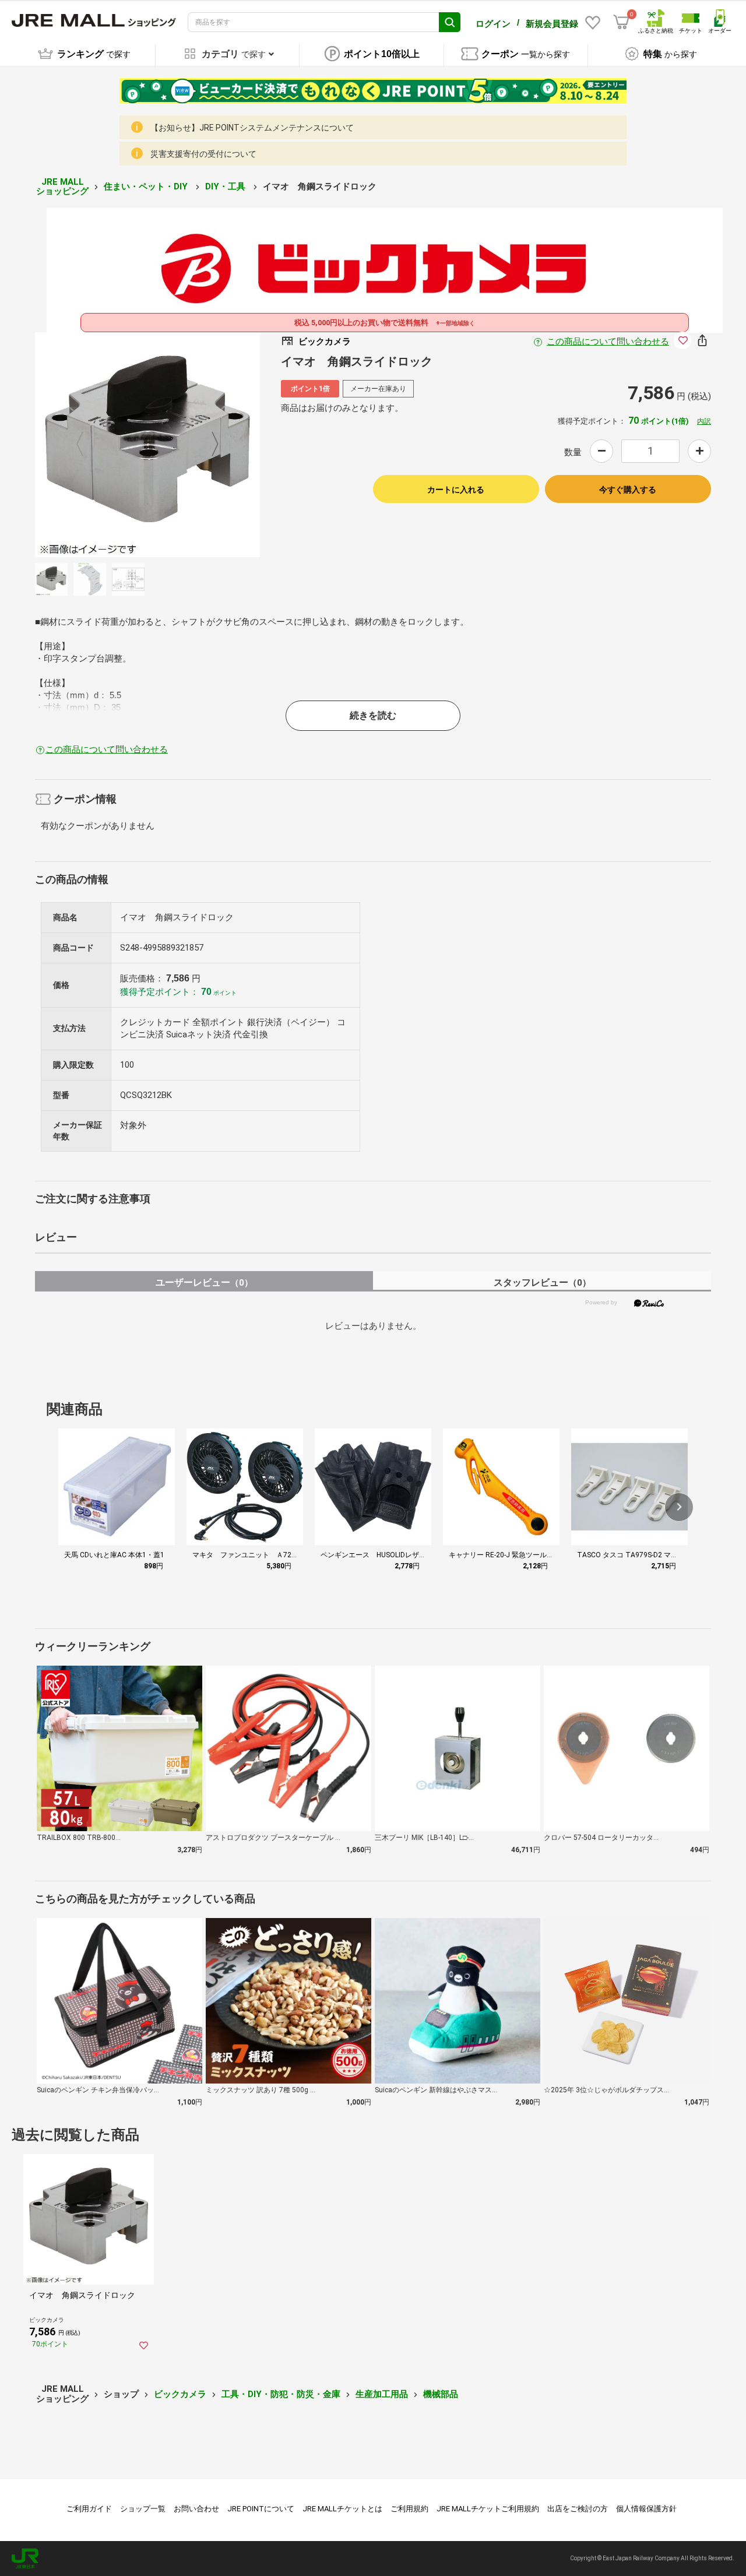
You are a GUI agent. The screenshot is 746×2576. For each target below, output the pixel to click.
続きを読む (373, 715)
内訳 (704, 421)
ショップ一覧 (143, 2509)
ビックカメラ (180, 2394)
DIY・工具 (226, 186)
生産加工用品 (382, 2394)
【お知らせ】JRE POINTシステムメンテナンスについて (252, 128)
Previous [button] (87, 445)
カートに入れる (456, 490)
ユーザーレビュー (204, 1282)
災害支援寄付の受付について (203, 154)
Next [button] (208, 445)
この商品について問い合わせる (608, 342)
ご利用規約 (409, 2509)
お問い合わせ (196, 2509)
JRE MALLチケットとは (342, 2509)
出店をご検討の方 (578, 2509)
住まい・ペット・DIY (147, 186)
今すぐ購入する (628, 490)
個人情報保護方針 (646, 2509)
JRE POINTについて (261, 2509)
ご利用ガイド (89, 2509)
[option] (147, 445)
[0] (621, 22)
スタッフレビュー (542, 1282)
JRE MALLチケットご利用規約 (488, 2509)
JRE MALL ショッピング (62, 187)
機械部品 (441, 2394)
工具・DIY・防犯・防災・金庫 (281, 2394)
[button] (679, 1507)
